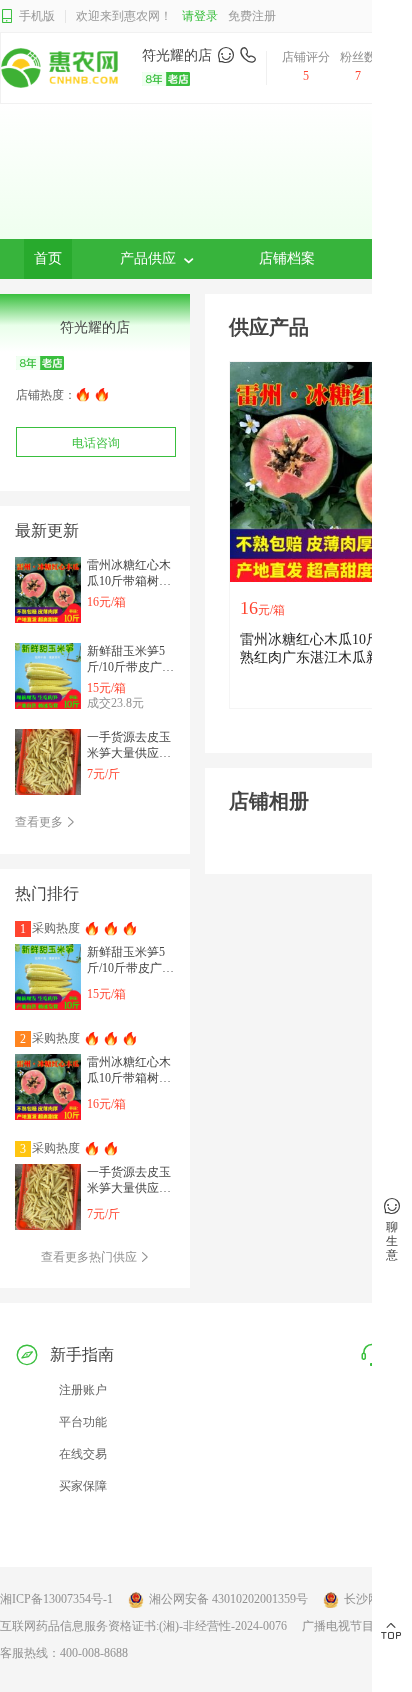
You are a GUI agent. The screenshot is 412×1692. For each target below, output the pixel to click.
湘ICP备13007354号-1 (56, 1599)
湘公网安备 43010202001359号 (228, 1599)
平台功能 (83, 1422)
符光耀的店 (177, 55)
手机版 (37, 16)
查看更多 (40, 822)
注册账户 (83, 1390)
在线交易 (83, 1454)
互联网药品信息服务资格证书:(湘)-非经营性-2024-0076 (143, 1626)
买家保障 (83, 1486)
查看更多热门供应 (90, 1257)
